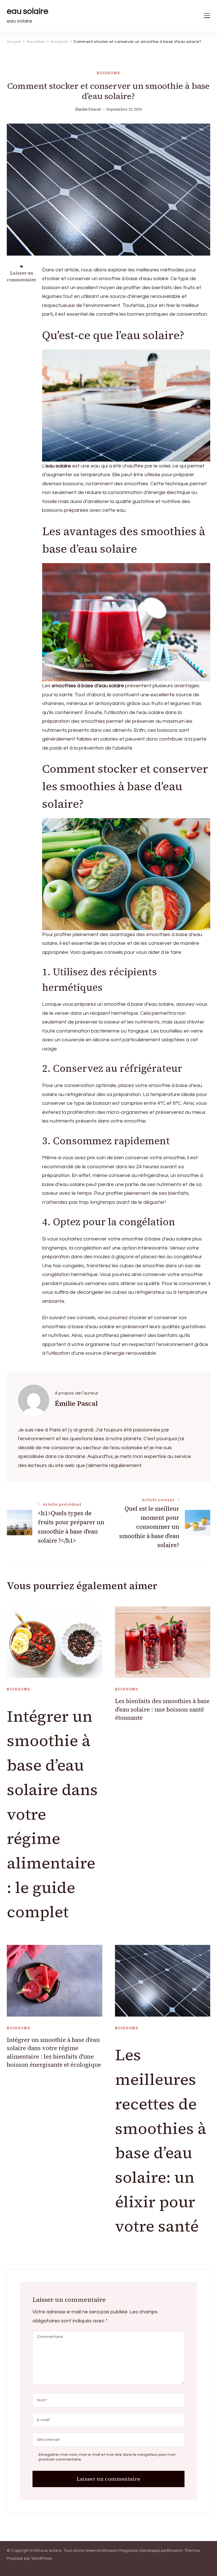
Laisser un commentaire (21, 276)
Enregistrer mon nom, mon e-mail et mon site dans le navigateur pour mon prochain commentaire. (107, 2457)
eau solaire (28, 11)
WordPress (42, 2559)
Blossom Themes (183, 2551)
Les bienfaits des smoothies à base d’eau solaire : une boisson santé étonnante (162, 1709)
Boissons (108, 73)
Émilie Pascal (88, 109)
